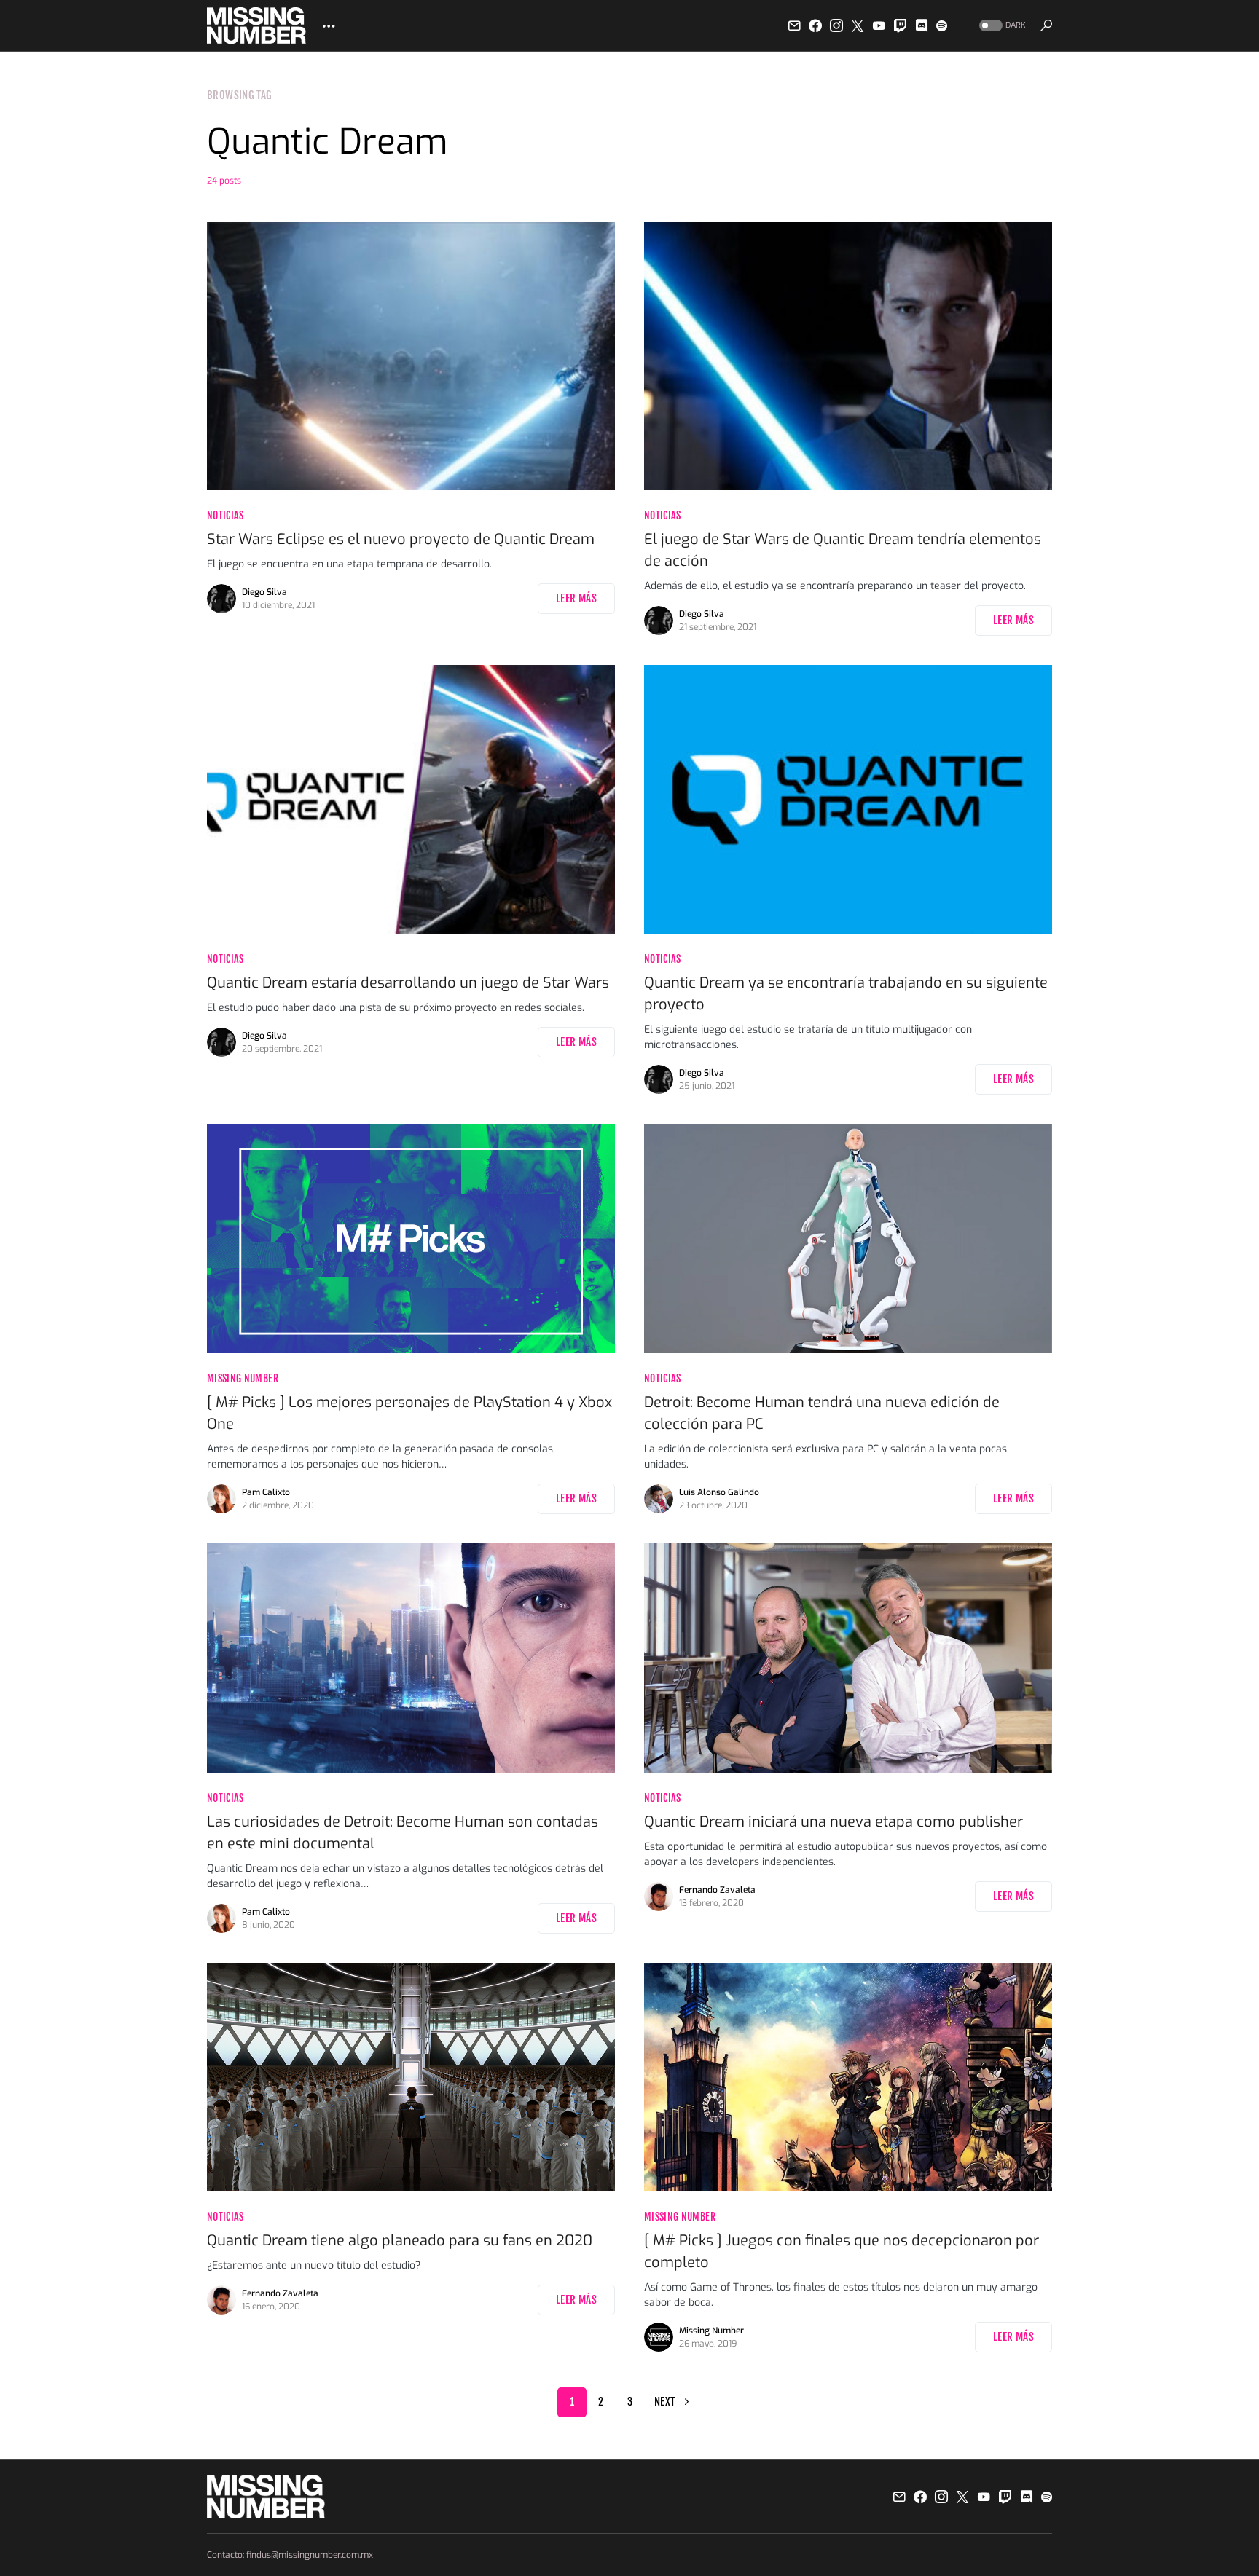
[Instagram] (836, 25)
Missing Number (243, 1378)
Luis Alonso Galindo (719, 1492)
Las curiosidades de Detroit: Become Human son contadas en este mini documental (403, 1833)
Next (665, 2402)
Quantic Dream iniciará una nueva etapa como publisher (834, 1822)
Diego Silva (264, 592)
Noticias (225, 515)
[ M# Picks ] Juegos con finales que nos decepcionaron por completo (842, 2252)
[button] (1001, 26)
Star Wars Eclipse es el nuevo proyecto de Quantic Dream (401, 539)
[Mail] (794, 25)
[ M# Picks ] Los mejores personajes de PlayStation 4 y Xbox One (409, 1413)
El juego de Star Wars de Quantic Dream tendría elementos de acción (843, 550)
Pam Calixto (266, 1492)
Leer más (576, 598)
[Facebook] (815, 25)
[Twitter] (858, 25)
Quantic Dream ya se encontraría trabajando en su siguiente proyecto (846, 994)
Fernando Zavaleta (717, 1890)
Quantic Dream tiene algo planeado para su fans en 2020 (400, 2241)
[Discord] (922, 25)
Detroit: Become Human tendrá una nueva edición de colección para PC (822, 1413)
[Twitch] (901, 25)
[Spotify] (942, 25)
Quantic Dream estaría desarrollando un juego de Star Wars (408, 983)
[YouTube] (879, 25)
